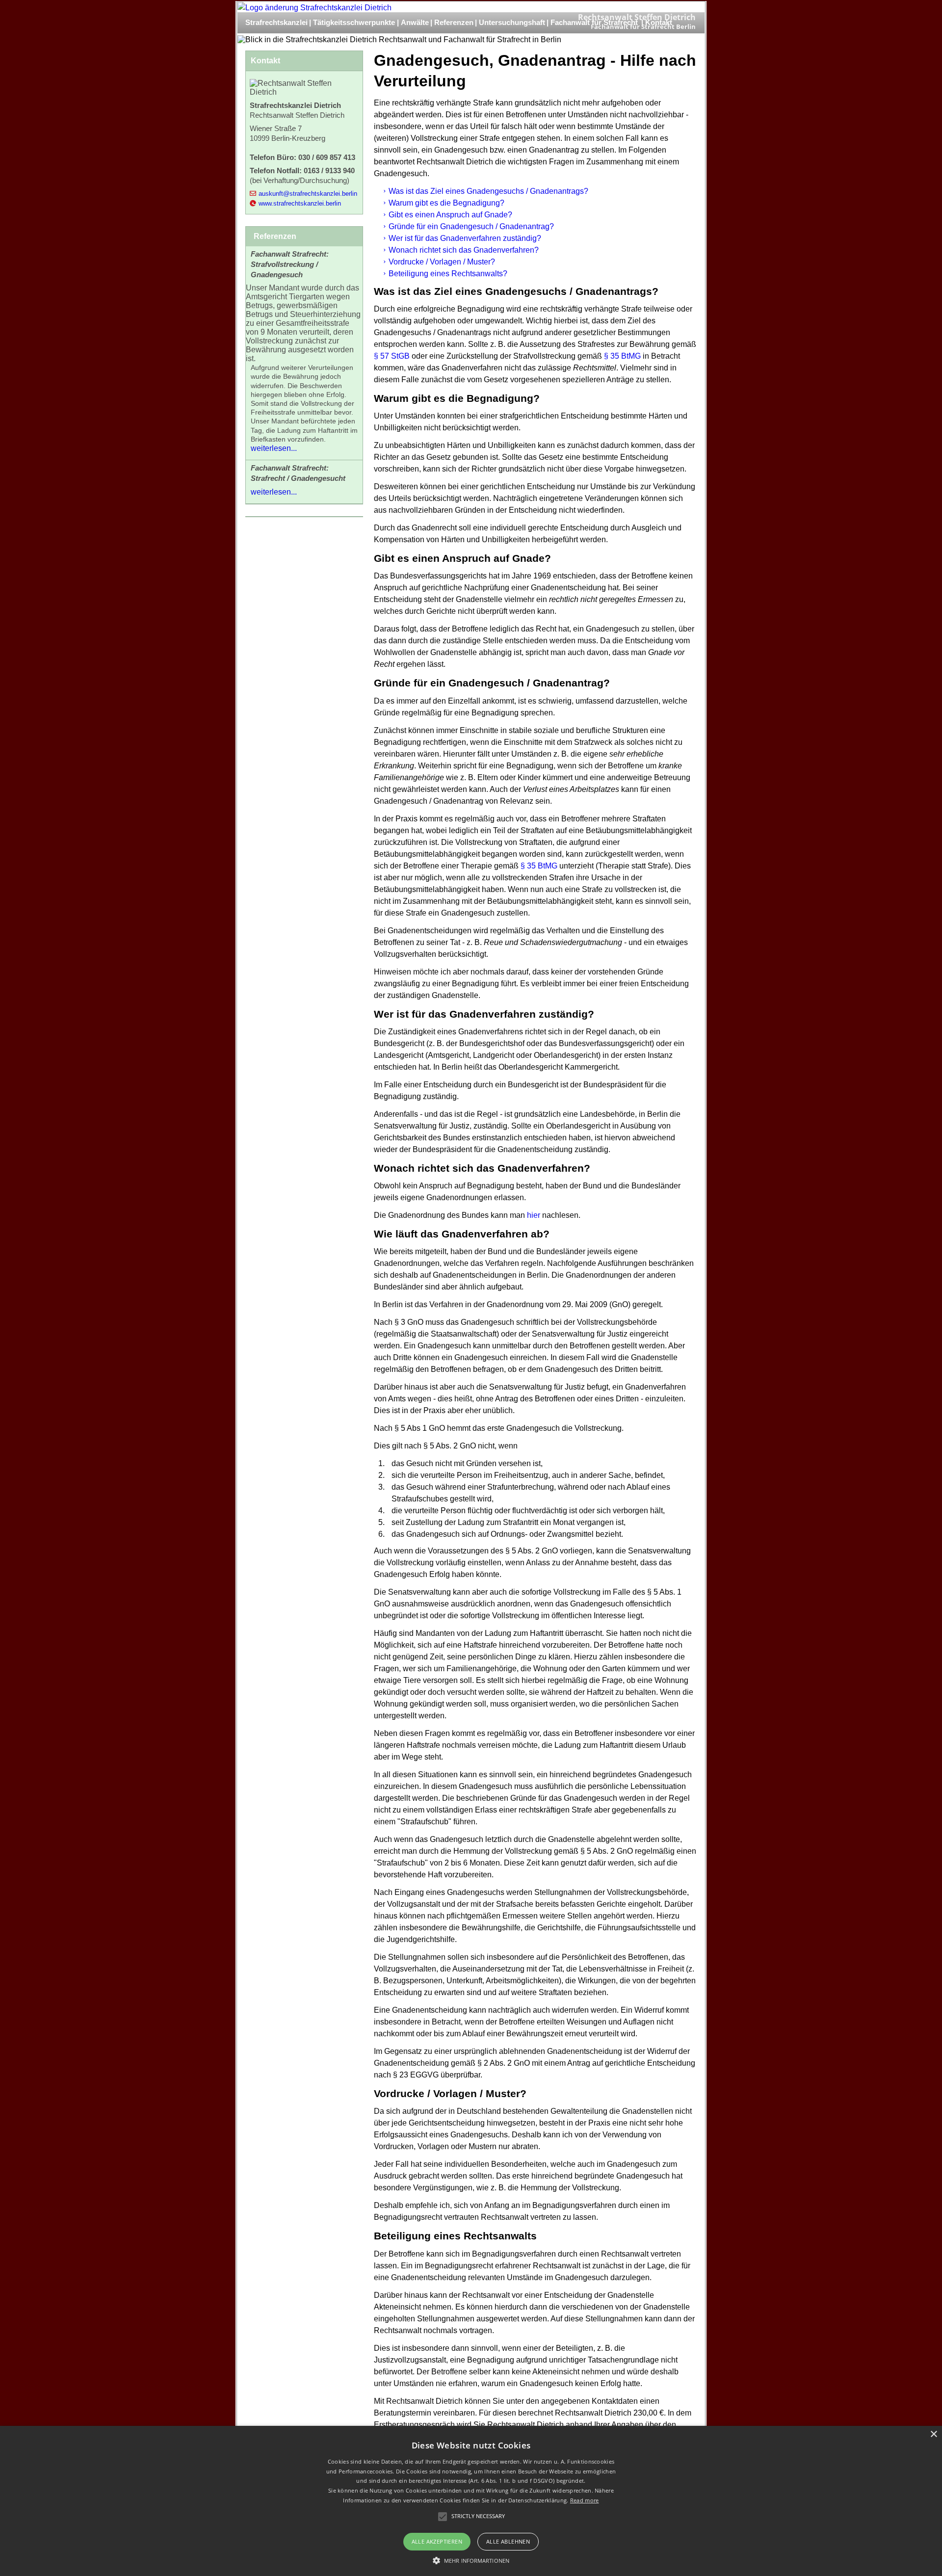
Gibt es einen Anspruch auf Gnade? (450, 215)
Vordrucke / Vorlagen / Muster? (442, 262)
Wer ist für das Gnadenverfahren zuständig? (465, 238)
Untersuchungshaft (512, 22)
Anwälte (415, 22)
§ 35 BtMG (622, 356)
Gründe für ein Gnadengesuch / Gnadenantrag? (471, 226)
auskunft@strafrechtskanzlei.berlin (308, 194)
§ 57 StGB (392, 356)
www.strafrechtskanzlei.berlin (300, 203)
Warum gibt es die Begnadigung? (446, 203)
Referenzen (454, 22)
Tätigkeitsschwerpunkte (354, 22)
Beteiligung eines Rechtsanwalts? (448, 274)
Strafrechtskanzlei (276, 22)
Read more (585, 2500)
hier (534, 1215)
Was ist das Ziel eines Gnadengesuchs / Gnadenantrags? (488, 191)
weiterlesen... (274, 448)
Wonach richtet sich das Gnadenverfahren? (464, 250)
